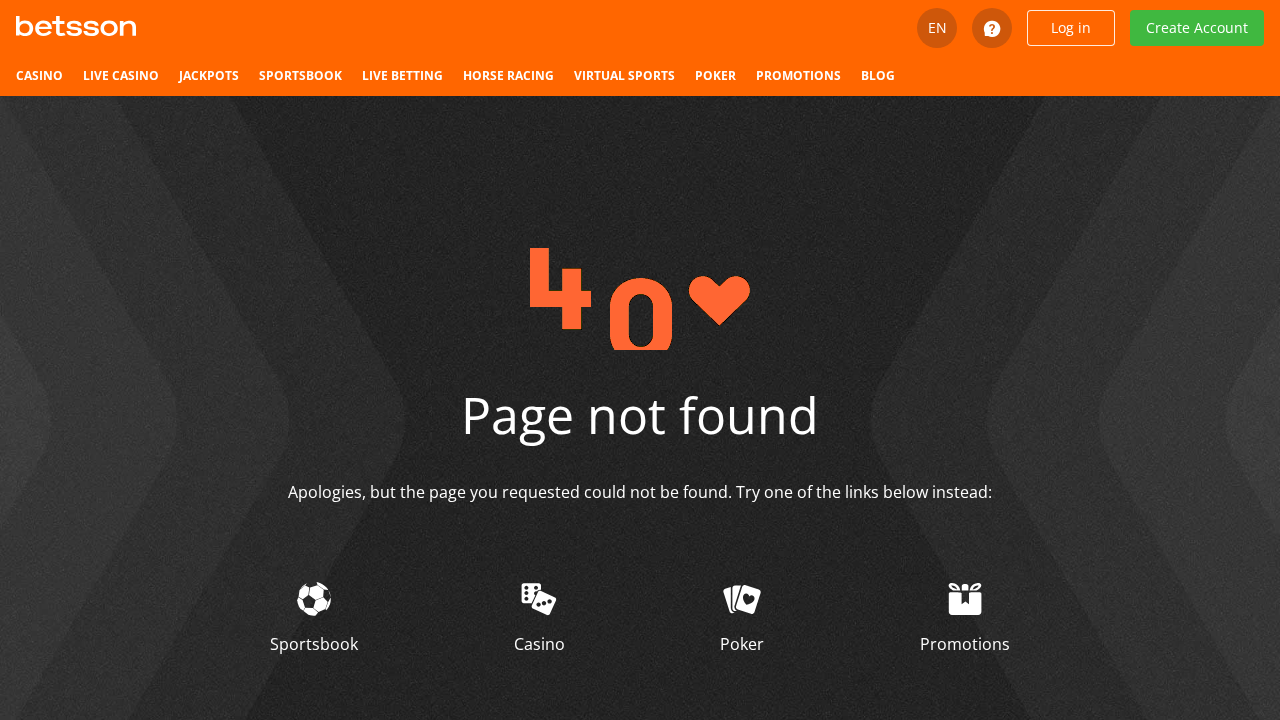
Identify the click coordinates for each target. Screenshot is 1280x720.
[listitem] (39, 76)
